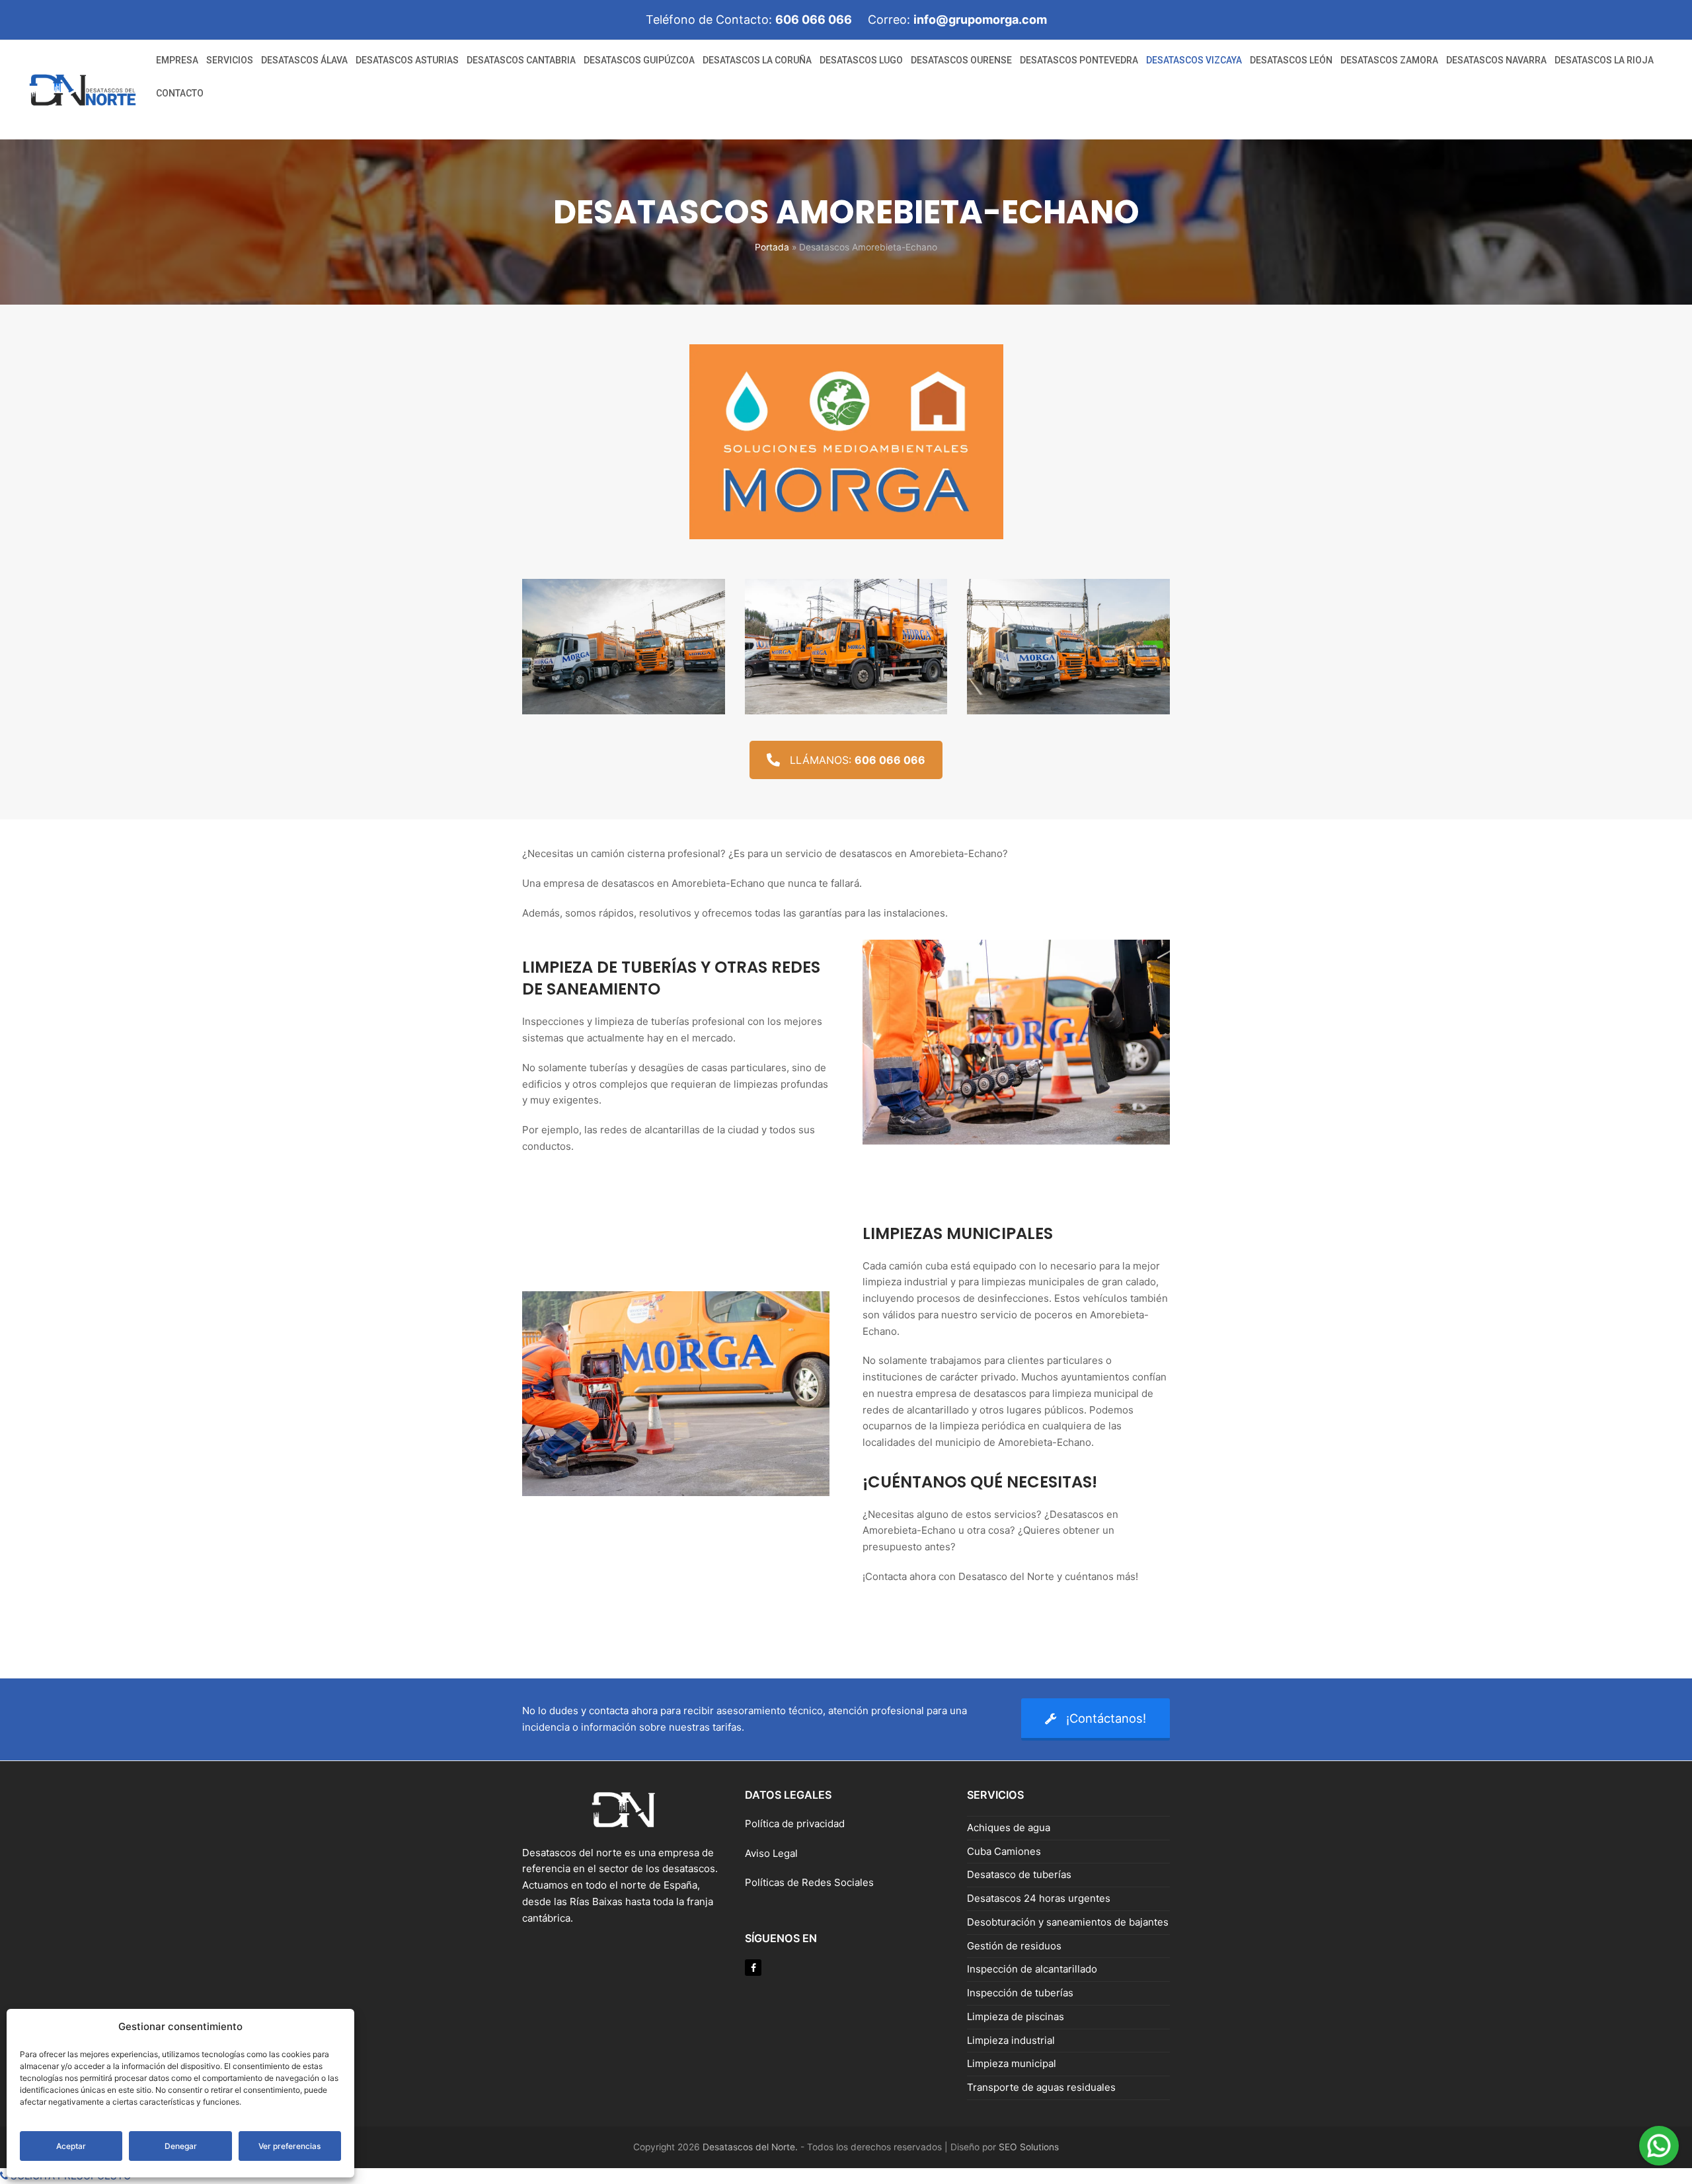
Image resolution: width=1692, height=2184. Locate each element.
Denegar (181, 2146)
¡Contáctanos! (1106, 1718)
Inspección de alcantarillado (1032, 1969)
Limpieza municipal (1012, 2063)
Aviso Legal (773, 1853)
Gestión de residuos (1014, 1946)
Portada (772, 247)
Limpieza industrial (1011, 2040)
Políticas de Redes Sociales (809, 1882)
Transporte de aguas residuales (1041, 2087)
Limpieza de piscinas (1016, 2016)
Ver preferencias (289, 2146)
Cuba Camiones (1004, 1851)
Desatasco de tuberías (1019, 1874)
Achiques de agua (1009, 1827)
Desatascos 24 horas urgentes (1039, 1898)
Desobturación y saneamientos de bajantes (1068, 1922)
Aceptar (71, 2146)
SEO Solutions (1029, 2147)
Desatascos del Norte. (750, 2147)
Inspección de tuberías (1020, 1993)
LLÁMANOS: (858, 760)
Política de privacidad (795, 1824)
